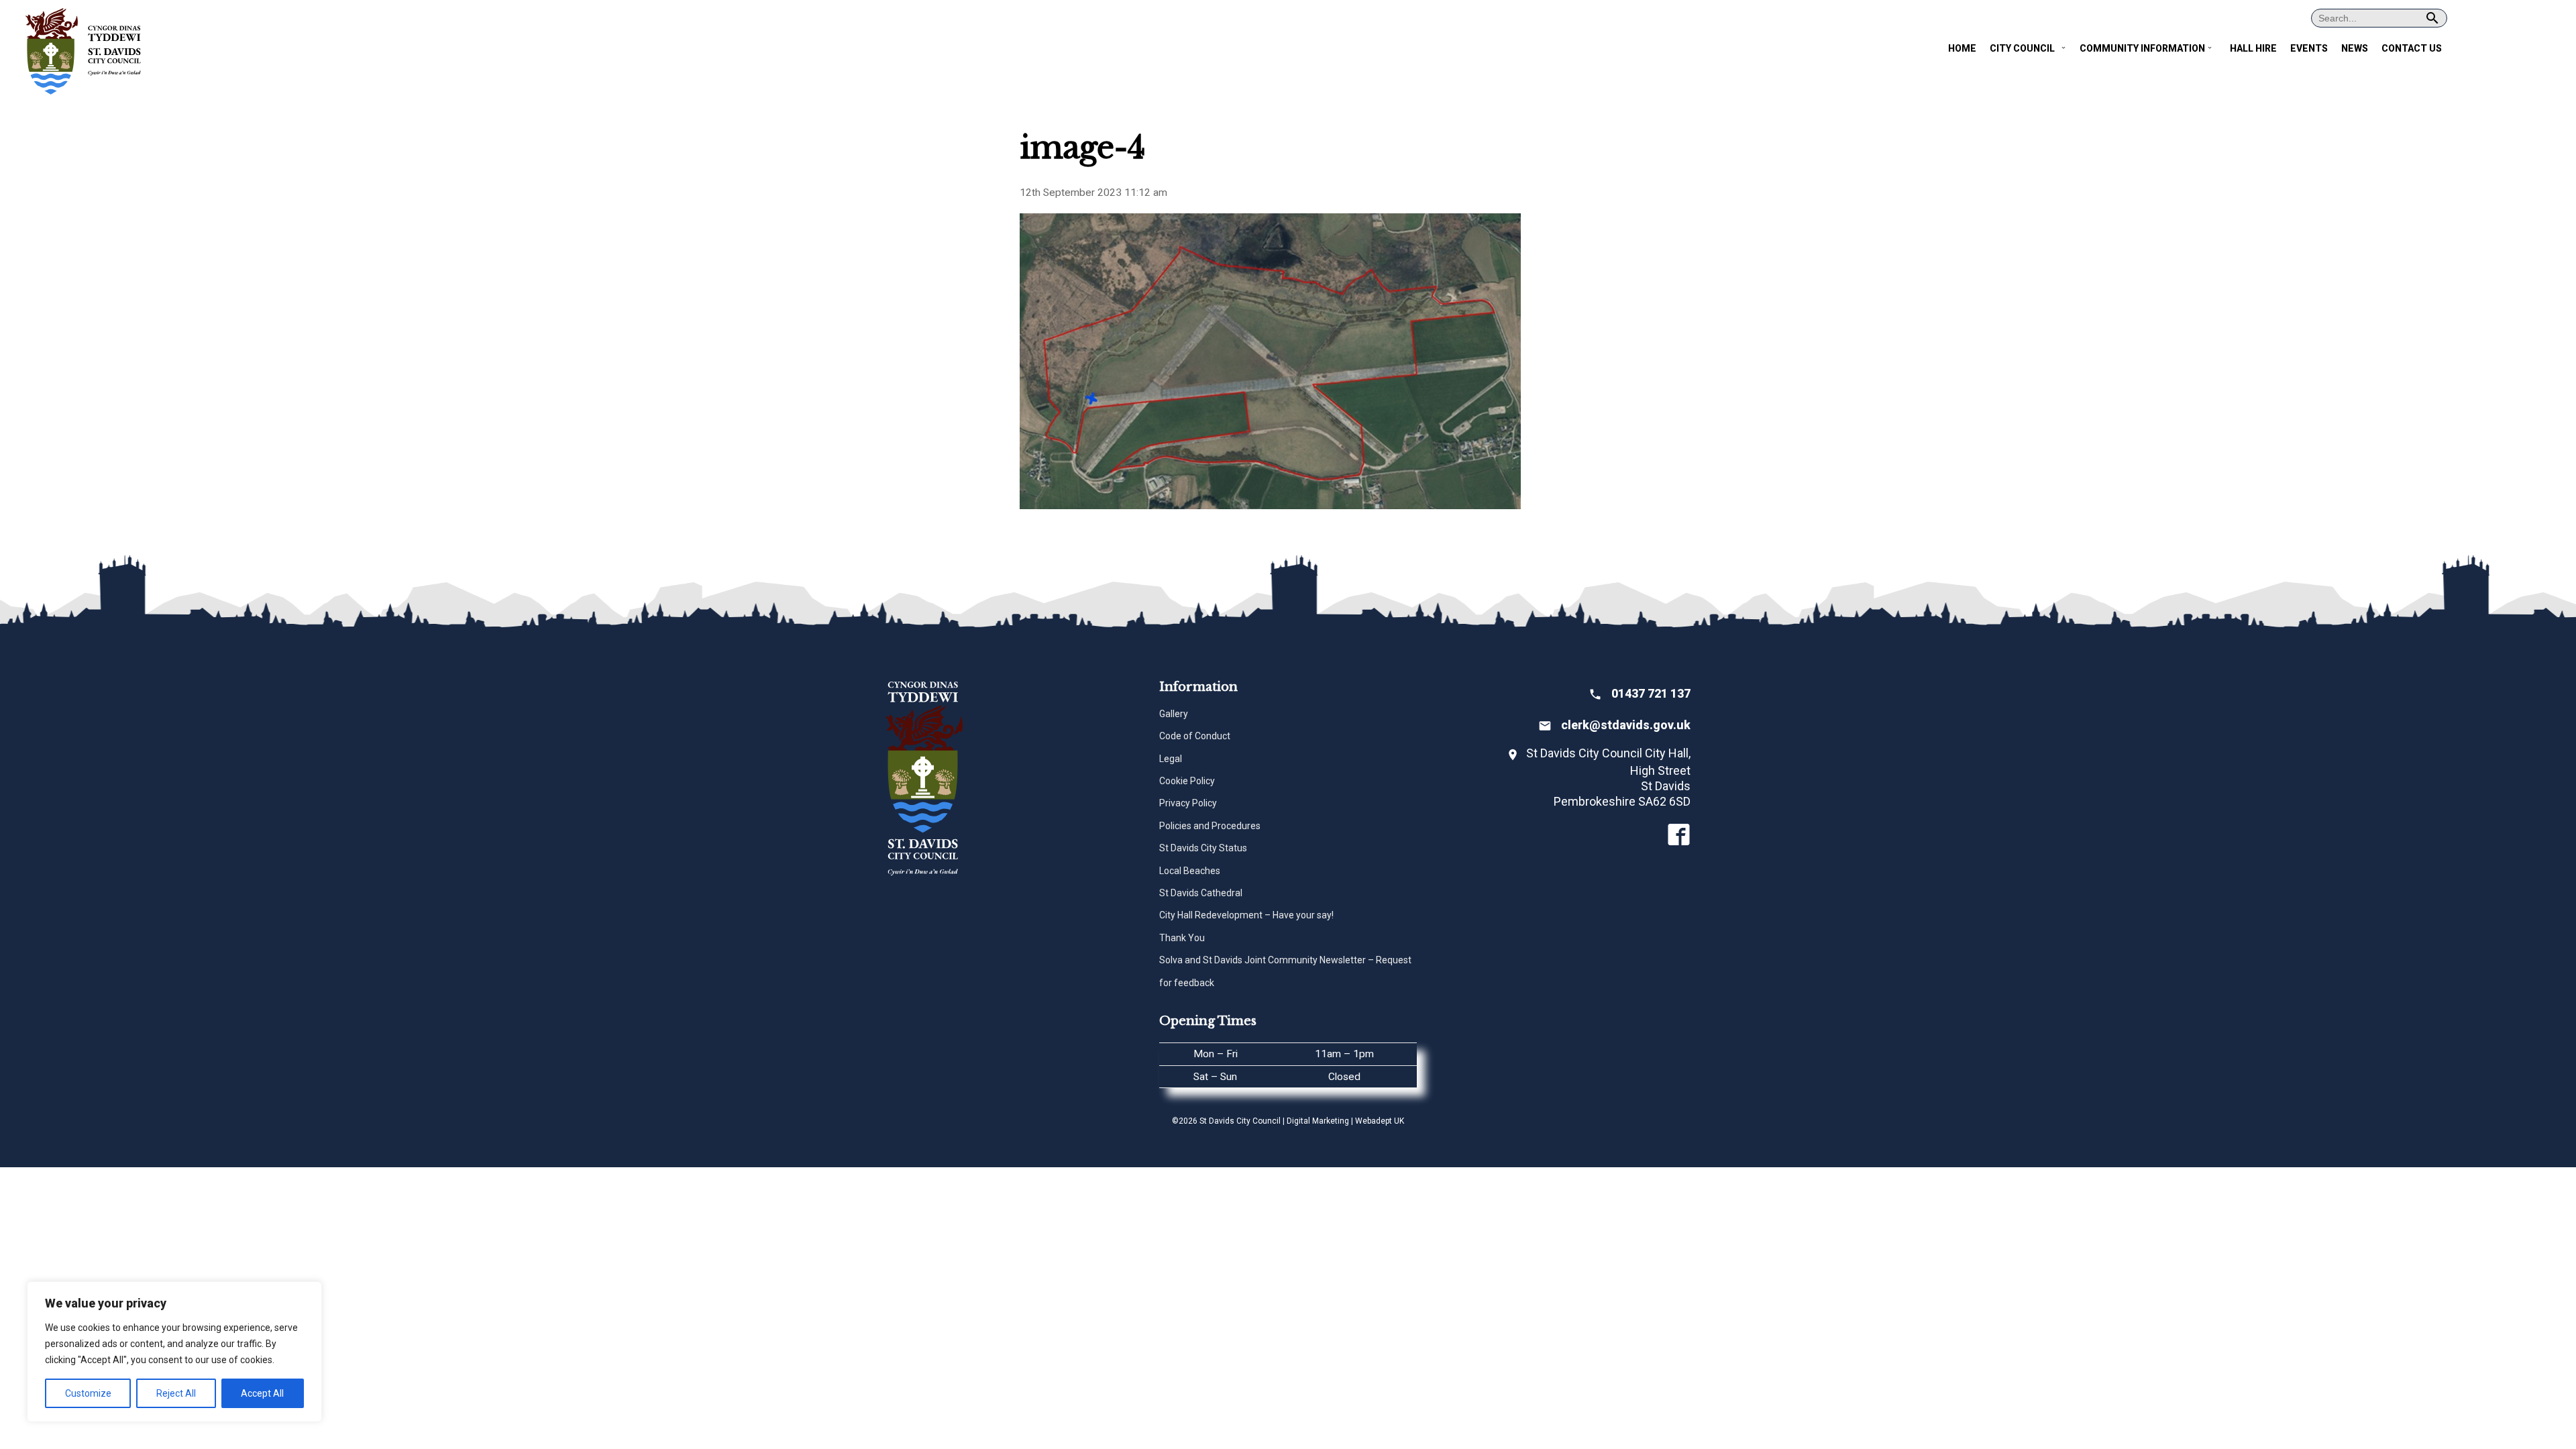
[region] (174, 1352)
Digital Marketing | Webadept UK (1345, 1121)
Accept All (262, 1393)
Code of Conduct (1195, 736)
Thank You (1182, 938)
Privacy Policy (1188, 803)
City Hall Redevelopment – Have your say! (1246, 915)
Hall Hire (2253, 48)
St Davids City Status (1203, 848)
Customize (88, 1393)
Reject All (176, 1393)
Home (1962, 48)
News (2355, 48)
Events (2309, 48)
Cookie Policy (1187, 781)
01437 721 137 (1651, 693)
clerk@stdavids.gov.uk (1626, 725)
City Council (2022, 48)
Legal (1171, 759)
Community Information (2142, 48)
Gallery (1174, 714)
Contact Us (2412, 48)
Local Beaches (1190, 871)
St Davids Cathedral (1201, 893)
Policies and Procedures (1210, 826)
